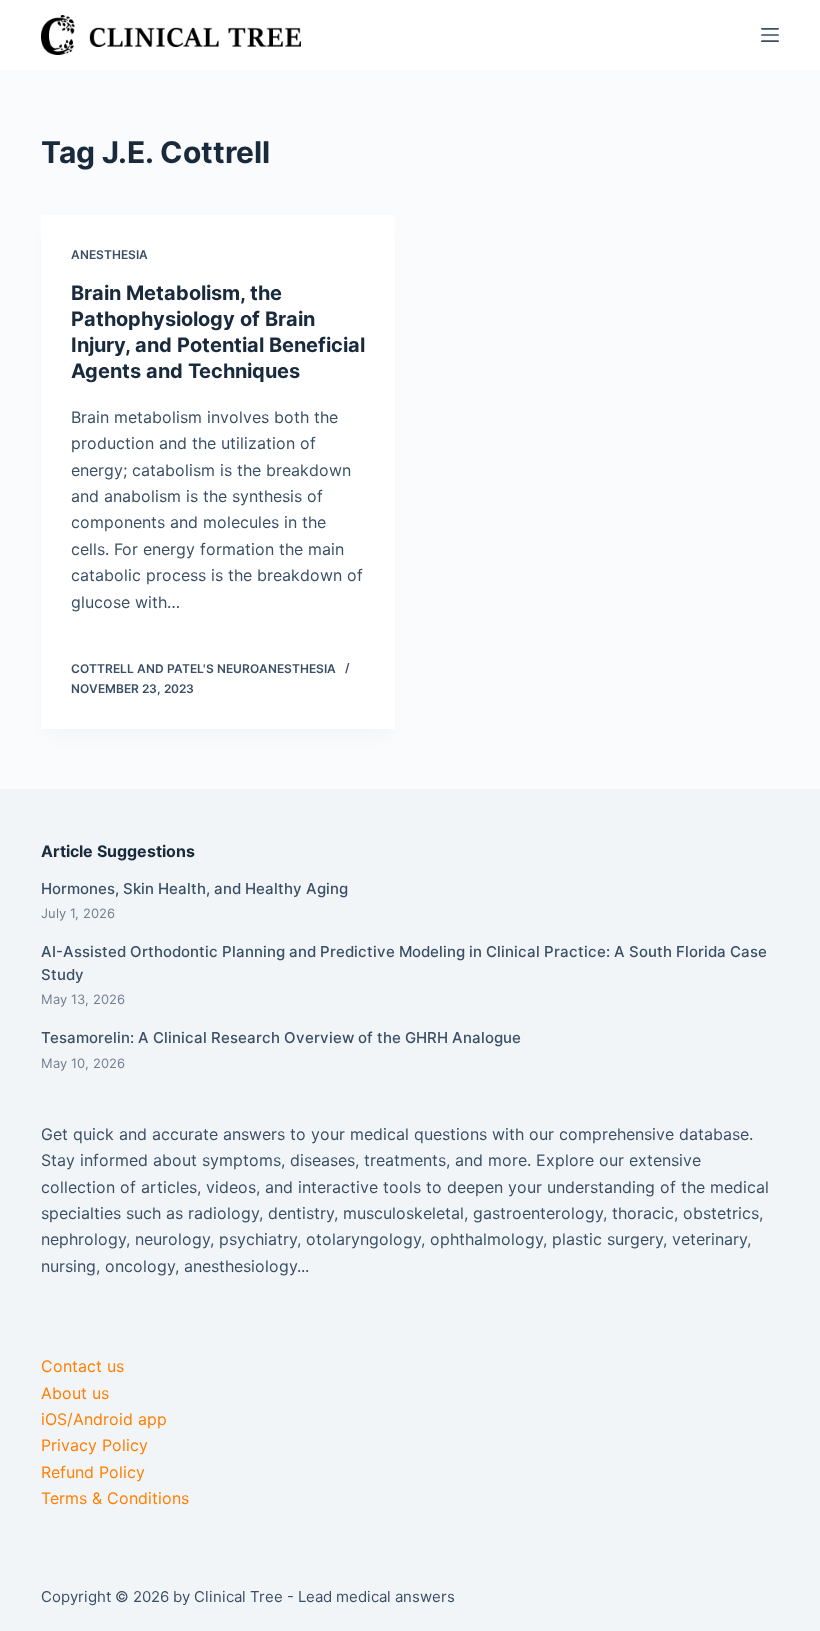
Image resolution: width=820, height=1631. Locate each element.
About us (75, 1393)
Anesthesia (109, 254)
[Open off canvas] (770, 35)
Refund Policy (93, 1472)
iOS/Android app (104, 1419)
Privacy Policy (94, 1445)
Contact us (82, 1366)
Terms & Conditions (115, 1498)
